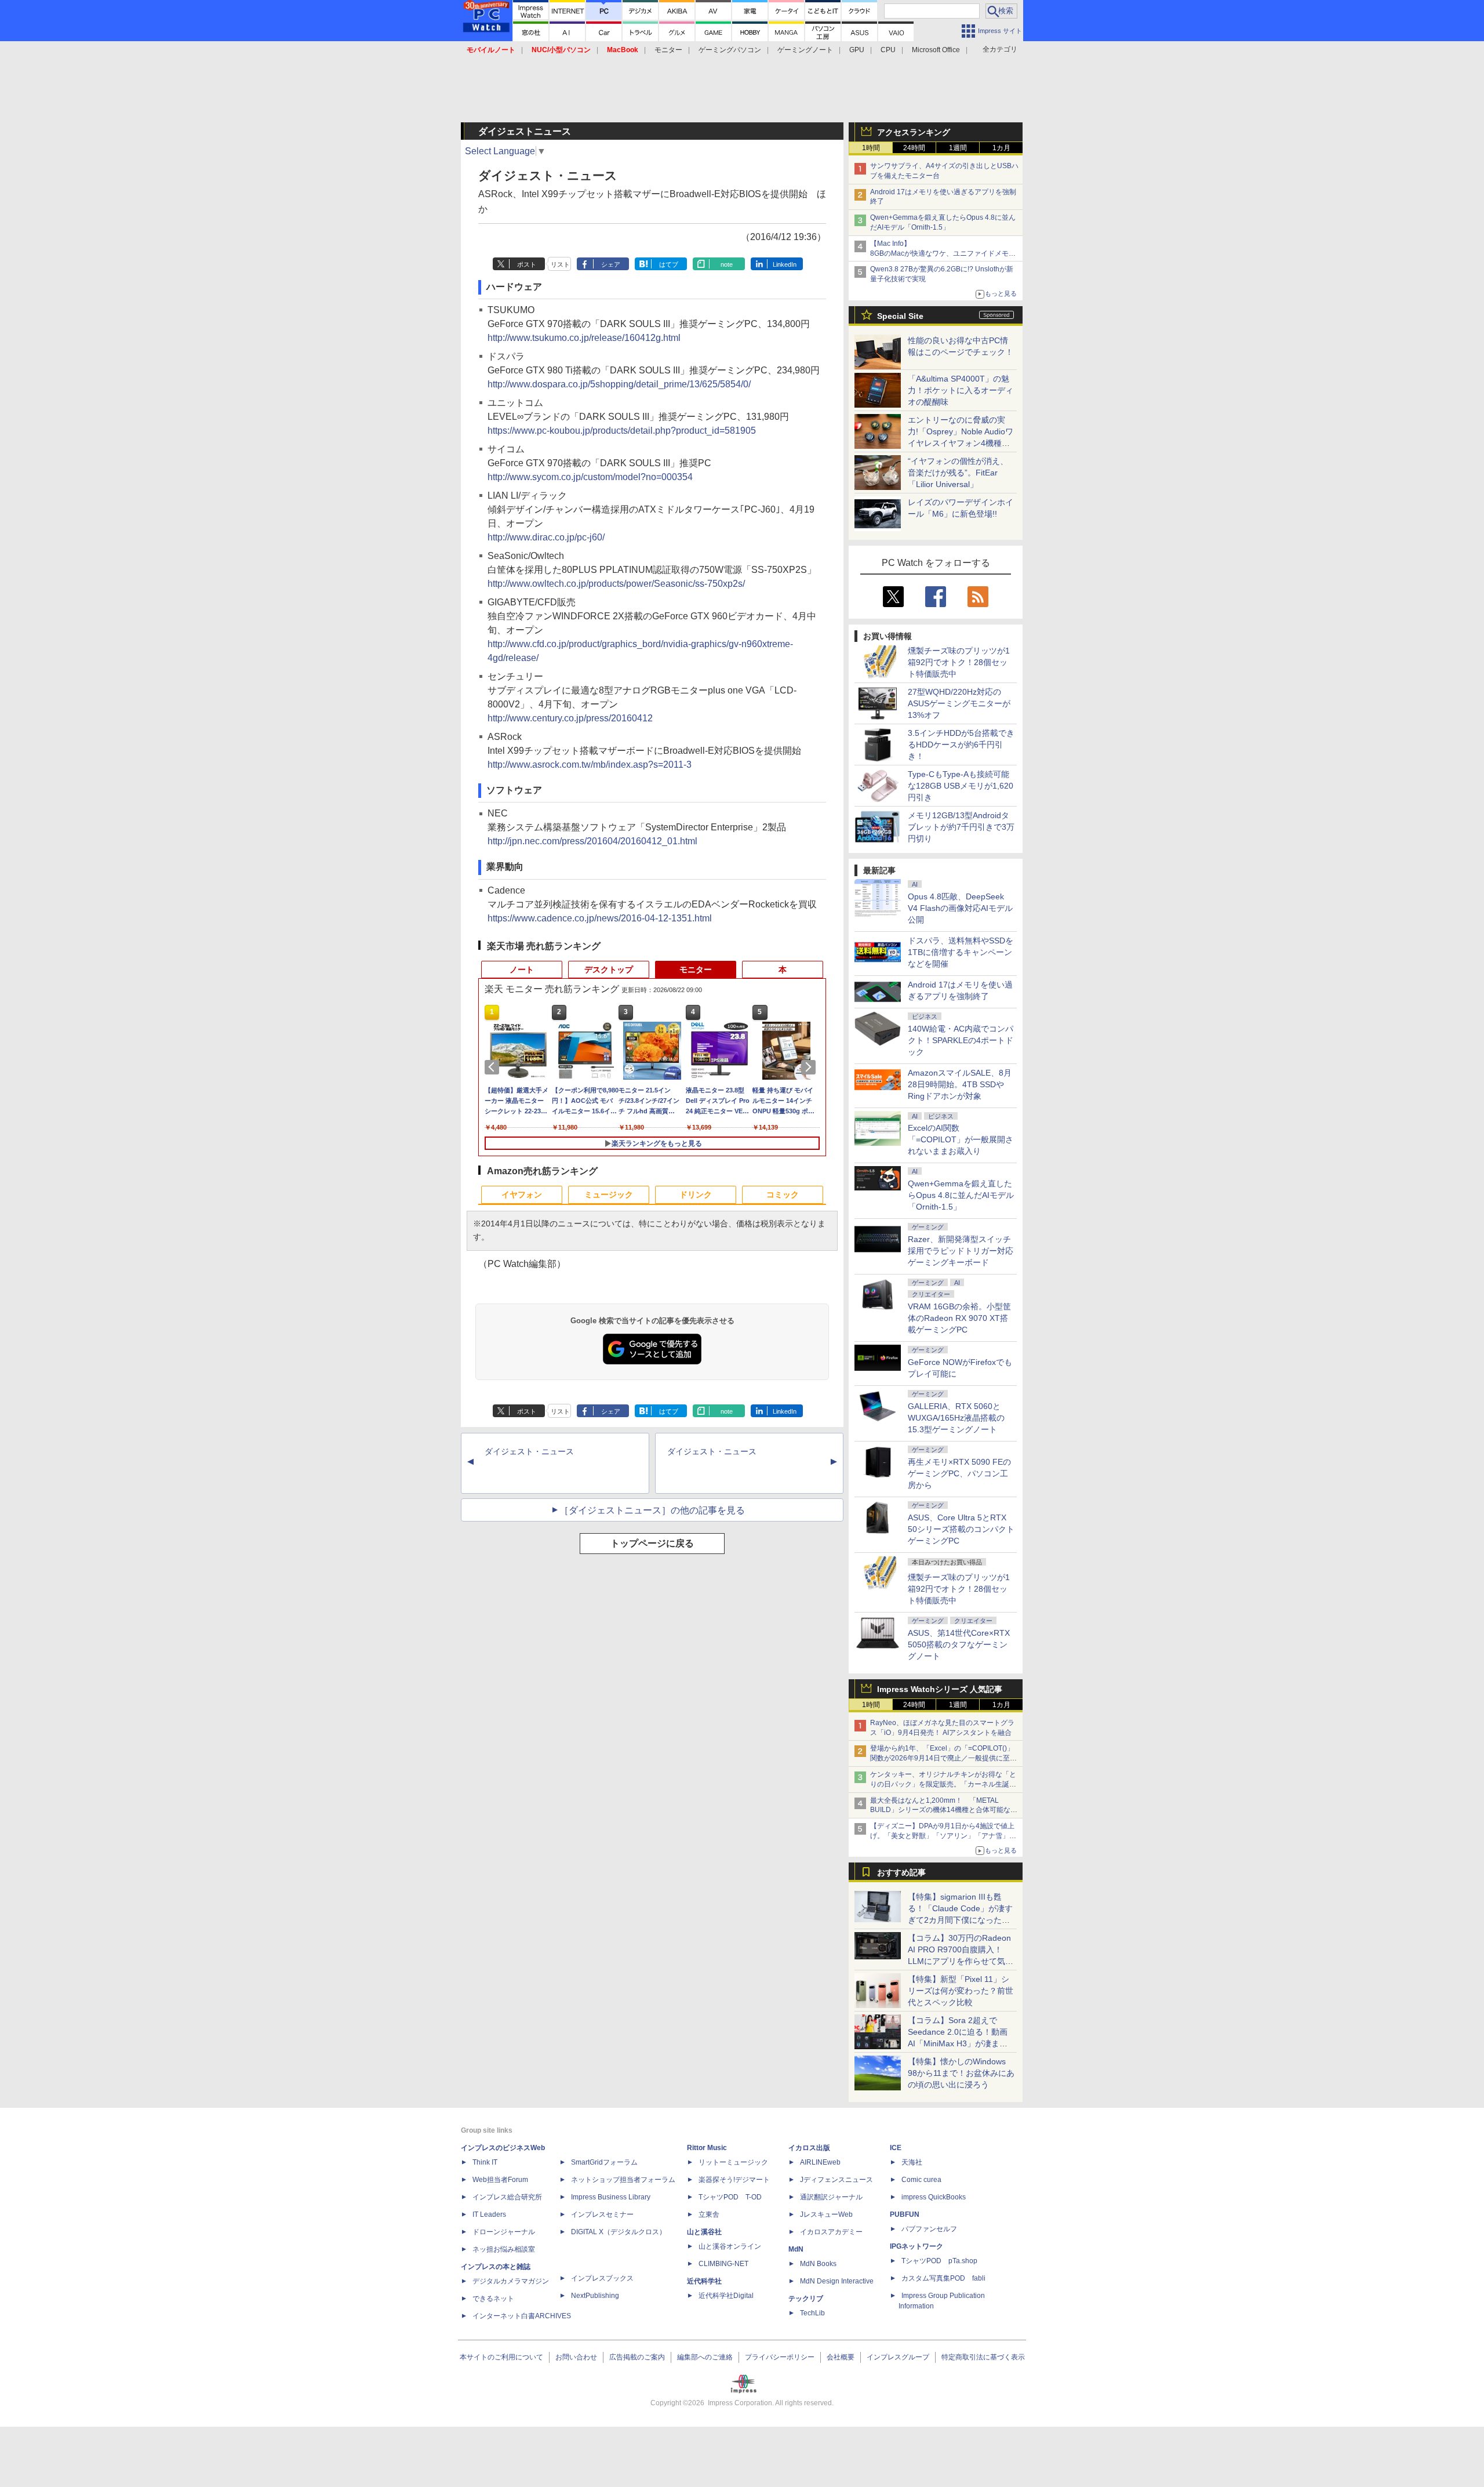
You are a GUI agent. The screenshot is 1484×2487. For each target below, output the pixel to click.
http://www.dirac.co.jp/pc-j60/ (546, 537)
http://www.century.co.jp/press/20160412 (570, 718)
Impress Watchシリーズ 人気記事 (940, 1689)
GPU (857, 50)
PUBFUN (905, 2214)
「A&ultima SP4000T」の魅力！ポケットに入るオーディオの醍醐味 (961, 390)
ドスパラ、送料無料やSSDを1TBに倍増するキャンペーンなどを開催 (961, 952)
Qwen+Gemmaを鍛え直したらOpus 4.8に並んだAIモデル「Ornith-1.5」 (961, 1195)
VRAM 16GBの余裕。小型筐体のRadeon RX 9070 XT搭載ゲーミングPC (959, 1318)
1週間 (958, 148)
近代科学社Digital (726, 2296)
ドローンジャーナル (504, 2232)
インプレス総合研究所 (507, 2197)
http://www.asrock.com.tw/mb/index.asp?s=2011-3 (590, 765)
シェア (611, 264)
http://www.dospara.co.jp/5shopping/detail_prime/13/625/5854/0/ (619, 384)
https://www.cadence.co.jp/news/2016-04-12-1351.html (600, 918)
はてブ (669, 264)
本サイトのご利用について (501, 2357)
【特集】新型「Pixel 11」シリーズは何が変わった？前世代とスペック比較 (961, 1991)
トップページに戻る (652, 1543)
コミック (783, 1195)
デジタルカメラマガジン (511, 2281)
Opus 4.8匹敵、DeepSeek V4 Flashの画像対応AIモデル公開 (960, 908)
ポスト (527, 264)
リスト (560, 264)
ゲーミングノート (805, 50)
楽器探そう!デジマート (734, 2180)
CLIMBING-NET (723, 2264)
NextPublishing (595, 2296)
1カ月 (1001, 148)
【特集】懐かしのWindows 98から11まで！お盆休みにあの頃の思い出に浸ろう (961, 2073)
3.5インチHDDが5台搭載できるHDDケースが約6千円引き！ (961, 745)
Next (810, 1067)
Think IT (485, 2162)
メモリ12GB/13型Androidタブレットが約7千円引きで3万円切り (961, 827)
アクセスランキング (914, 132)
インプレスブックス (602, 2278)
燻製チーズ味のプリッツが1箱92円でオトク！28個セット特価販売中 (959, 662)
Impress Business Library (611, 2197)
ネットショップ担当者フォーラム (623, 2180)
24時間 (914, 148)
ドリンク (696, 1195)
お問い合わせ (576, 2357)
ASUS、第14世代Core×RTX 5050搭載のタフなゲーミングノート (959, 1644)
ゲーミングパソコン (730, 50)
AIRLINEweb (820, 2162)
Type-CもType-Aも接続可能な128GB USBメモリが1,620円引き (961, 786)
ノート (522, 970)
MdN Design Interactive (837, 2281)
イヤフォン (522, 1195)
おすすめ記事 (901, 1872)
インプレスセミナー (602, 2214)
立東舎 (709, 2214)
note (727, 264)
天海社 (912, 2162)
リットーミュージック (733, 2162)
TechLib (812, 2313)
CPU (888, 50)
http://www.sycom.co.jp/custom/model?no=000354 (590, 477)
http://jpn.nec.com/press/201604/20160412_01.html (592, 841)
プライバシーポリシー (780, 2357)
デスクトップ (609, 970)
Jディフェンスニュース (836, 2180)
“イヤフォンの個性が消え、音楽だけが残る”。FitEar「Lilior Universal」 (958, 473)
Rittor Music (707, 2148)
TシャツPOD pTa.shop (939, 2261)
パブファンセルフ (929, 2229)
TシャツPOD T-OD (730, 2197)
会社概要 (841, 2357)
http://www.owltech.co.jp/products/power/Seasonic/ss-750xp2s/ (616, 584)
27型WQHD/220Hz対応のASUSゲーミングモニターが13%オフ (959, 703)
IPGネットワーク (916, 2246)
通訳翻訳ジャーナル (831, 2197)
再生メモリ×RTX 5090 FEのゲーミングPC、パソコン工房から (959, 1473)
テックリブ (806, 2299)
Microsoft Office (936, 50)
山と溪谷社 (704, 2232)
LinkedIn (785, 264)
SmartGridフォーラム (604, 2162)
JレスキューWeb (826, 2214)
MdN (796, 2249)
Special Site (900, 316)
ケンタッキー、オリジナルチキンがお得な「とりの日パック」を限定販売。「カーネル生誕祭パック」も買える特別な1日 (943, 1784)
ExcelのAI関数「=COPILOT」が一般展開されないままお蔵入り (961, 1139)
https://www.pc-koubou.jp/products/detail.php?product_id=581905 (622, 431)
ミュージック (609, 1195)
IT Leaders (489, 2214)
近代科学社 (704, 2281)
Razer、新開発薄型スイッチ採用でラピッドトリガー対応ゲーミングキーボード (961, 1251)
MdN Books (818, 2264)
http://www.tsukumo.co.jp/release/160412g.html (584, 338)
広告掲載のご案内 (637, 2357)
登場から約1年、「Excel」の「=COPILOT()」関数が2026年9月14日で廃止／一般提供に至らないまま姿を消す (943, 1758)
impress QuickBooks (934, 2197)
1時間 (871, 148)
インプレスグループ (898, 2357)
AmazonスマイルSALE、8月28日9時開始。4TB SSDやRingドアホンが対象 (960, 1084)
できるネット (493, 2299)
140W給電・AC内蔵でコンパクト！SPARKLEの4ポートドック (961, 1040)
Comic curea (921, 2180)
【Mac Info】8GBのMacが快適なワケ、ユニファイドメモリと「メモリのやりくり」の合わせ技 (943, 253)
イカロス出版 (809, 2148)
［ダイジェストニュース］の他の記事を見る (652, 1510)
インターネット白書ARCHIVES (522, 2316)
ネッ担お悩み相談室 (504, 2249)
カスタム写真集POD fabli (943, 2278)
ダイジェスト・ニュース (529, 1451)
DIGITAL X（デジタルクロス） (619, 2232)
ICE (896, 2148)
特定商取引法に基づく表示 (983, 2357)
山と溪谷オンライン (730, 2246)
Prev (494, 1067)
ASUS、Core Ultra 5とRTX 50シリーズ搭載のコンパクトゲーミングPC (961, 1529)
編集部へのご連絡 (705, 2357)
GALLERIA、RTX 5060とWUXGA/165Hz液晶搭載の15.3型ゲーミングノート (956, 1418)
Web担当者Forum (500, 2180)
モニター (668, 50)
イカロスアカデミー (831, 2232)
